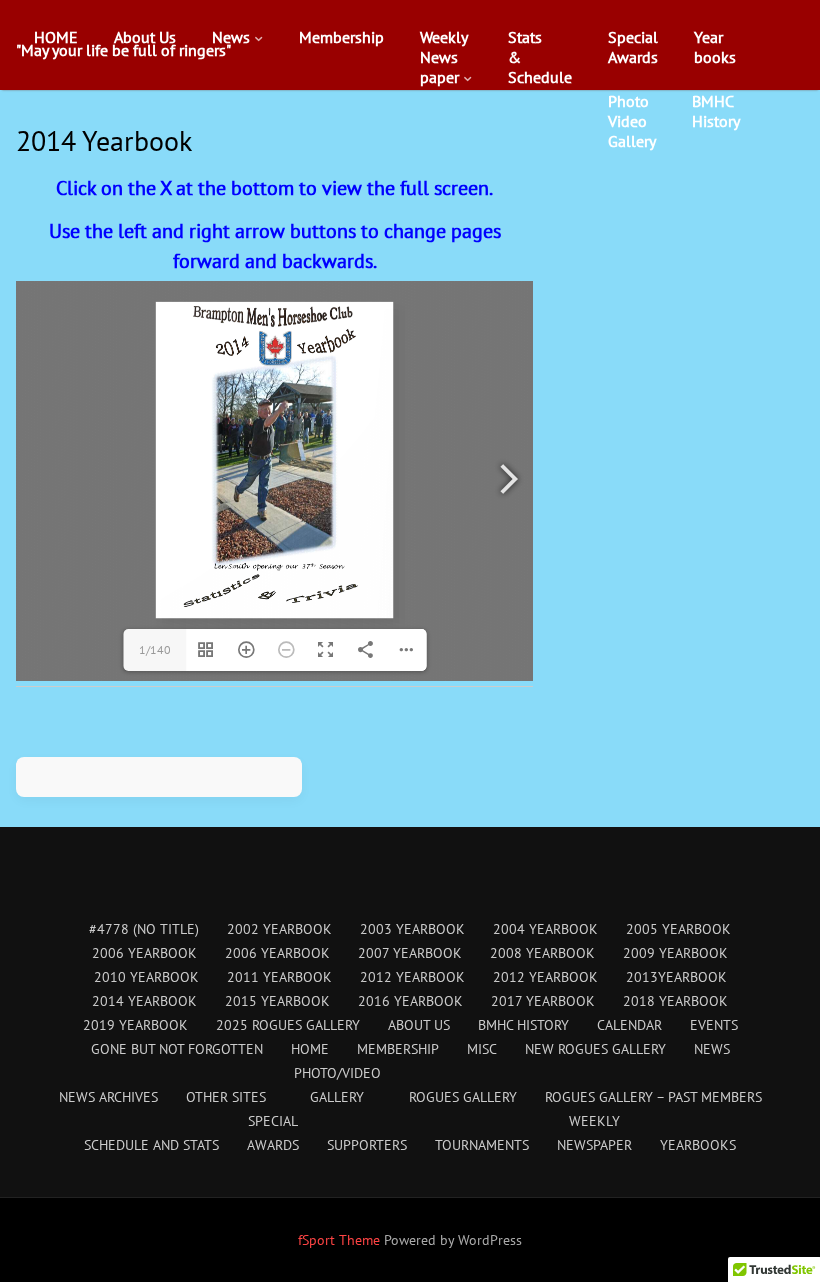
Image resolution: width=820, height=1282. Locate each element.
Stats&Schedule (540, 57)
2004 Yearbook (545, 929)
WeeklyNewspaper (444, 57)
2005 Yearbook (678, 929)
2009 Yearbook (675, 953)
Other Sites (226, 1097)
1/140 (155, 649)
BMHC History (523, 1025)
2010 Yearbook (146, 977)
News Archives (459, 123)
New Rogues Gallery (595, 1049)
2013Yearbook (676, 977)
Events (228, 83)
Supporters (367, 1145)
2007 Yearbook (410, 953)
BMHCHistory (716, 111)
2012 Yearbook (412, 977)
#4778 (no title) (144, 929)
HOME (56, 37)
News (231, 37)
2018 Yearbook (675, 1001)
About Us (145, 37)
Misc (482, 1049)
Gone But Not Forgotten (177, 1049)
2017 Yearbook (543, 1001)
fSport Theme (341, 1240)
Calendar (629, 1025)
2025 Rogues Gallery (288, 1025)
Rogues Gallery (463, 1097)
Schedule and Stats (151, 1145)
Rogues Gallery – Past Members (653, 1097)
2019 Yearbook (135, 1025)
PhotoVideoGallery (632, 121)
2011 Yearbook (279, 977)
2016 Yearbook (410, 1001)
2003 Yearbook (412, 929)
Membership (341, 37)
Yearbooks (715, 47)
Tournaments (482, 1145)
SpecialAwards (633, 47)
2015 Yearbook (277, 1001)
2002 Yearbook (279, 929)
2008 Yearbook (542, 953)
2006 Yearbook (144, 953)
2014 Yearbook (144, 1001)
